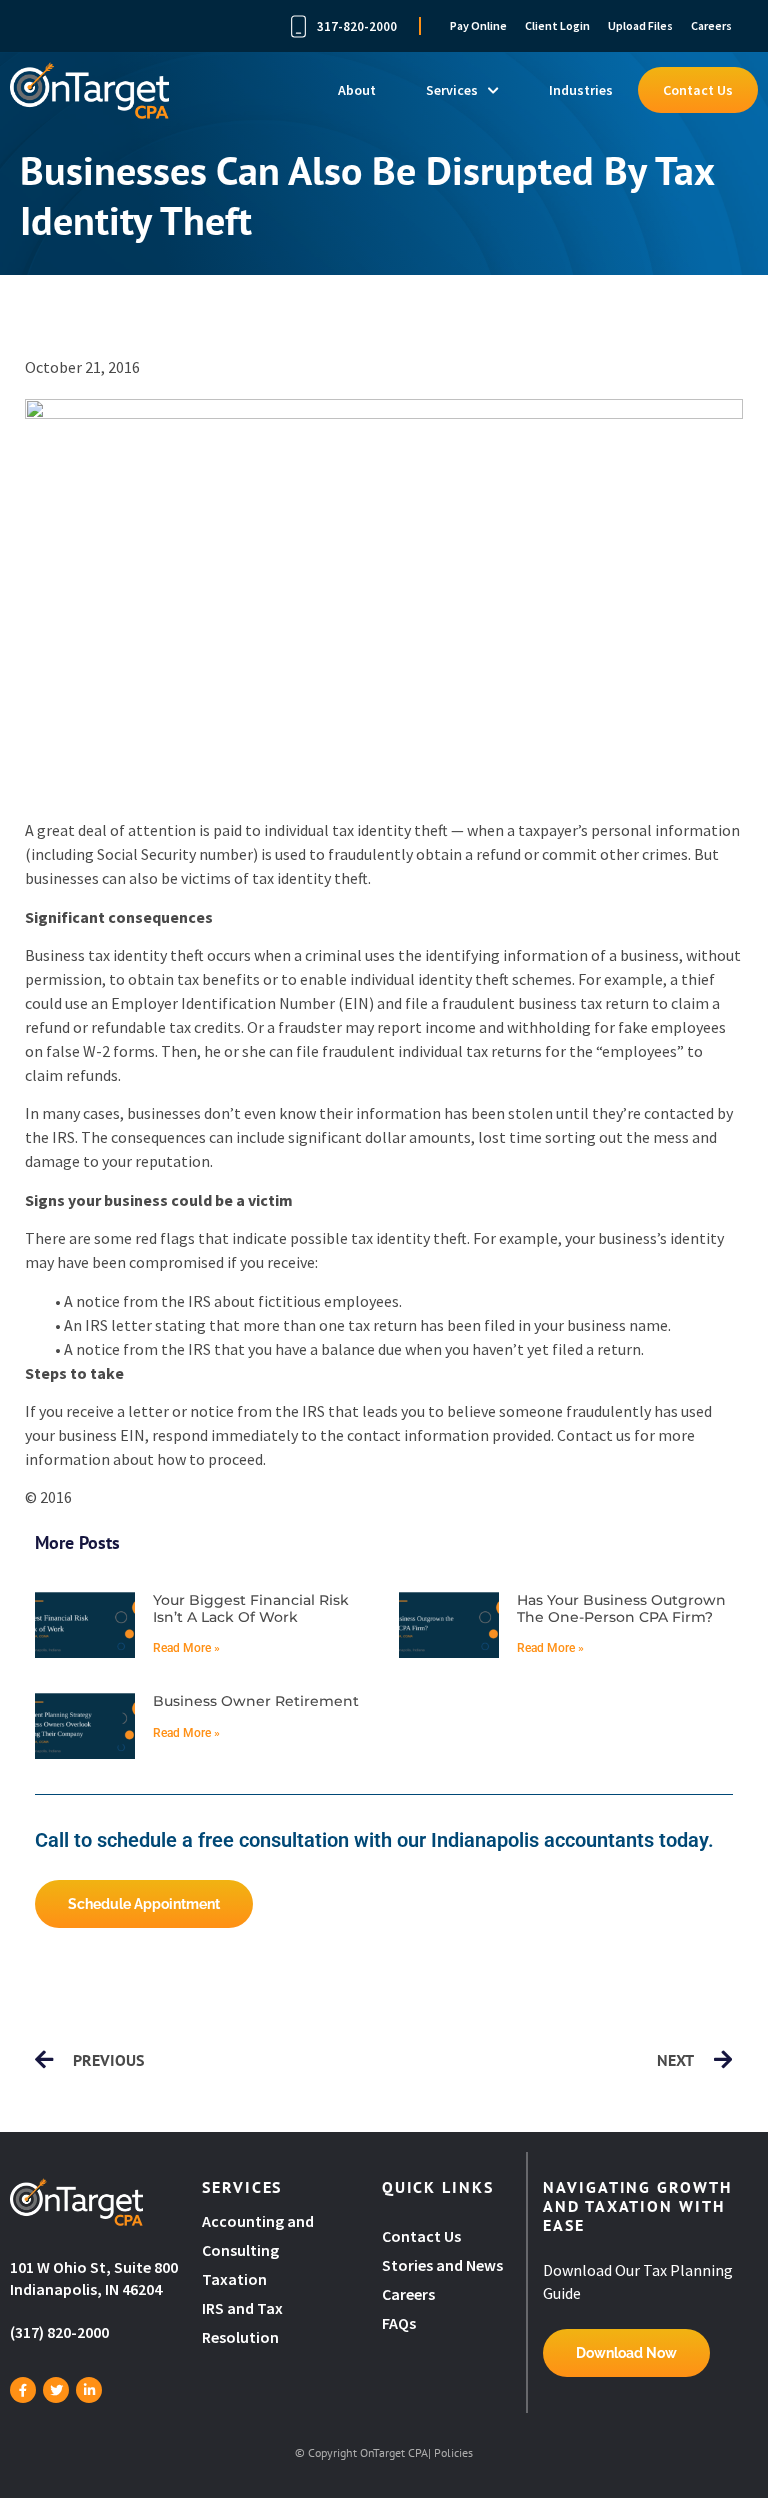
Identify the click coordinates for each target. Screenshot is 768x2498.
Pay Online (478, 25)
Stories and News (442, 2265)
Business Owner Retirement (256, 1701)
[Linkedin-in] (89, 2390)
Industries (581, 90)
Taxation (234, 2279)
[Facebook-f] (23, 2390)
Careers (711, 25)
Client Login (557, 25)
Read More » (186, 1648)
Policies (453, 2452)
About (357, 90)
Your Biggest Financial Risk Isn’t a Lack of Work (251, 1608)
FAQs (399, 2323)
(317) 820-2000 (59, 2332)
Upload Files (640, 25)
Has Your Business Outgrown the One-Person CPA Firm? (621, 1608)
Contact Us (698, 90)
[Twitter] (56, 2390)
